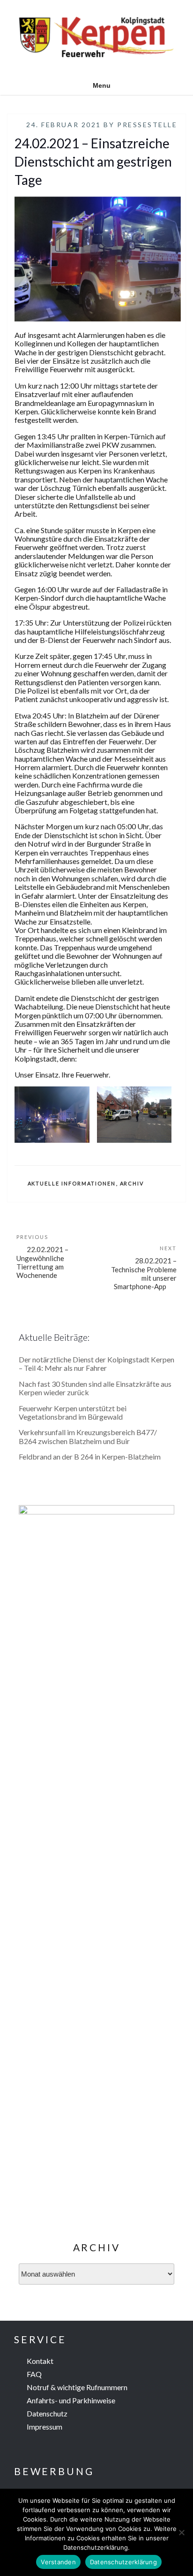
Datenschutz (47, 2413)
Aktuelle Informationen (72, 1183)
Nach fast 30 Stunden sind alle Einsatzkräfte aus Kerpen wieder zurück (95, 1388)
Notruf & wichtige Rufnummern (77, 2387)
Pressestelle (147, 125)
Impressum (45, 2427)
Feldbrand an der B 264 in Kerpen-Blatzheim (90, 1456)
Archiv (132, 1183)
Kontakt (40, 2361)
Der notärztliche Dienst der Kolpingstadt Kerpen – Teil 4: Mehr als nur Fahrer (96, 1364)
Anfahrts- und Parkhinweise (71, 2400)
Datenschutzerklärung (123, 2562)
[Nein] (181, 2532)
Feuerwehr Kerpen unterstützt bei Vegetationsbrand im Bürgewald (73, 1412)
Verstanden (58, 2562)
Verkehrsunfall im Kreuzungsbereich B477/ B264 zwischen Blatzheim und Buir (88, 1436)
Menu (102, 85)
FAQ (34, 2374)
